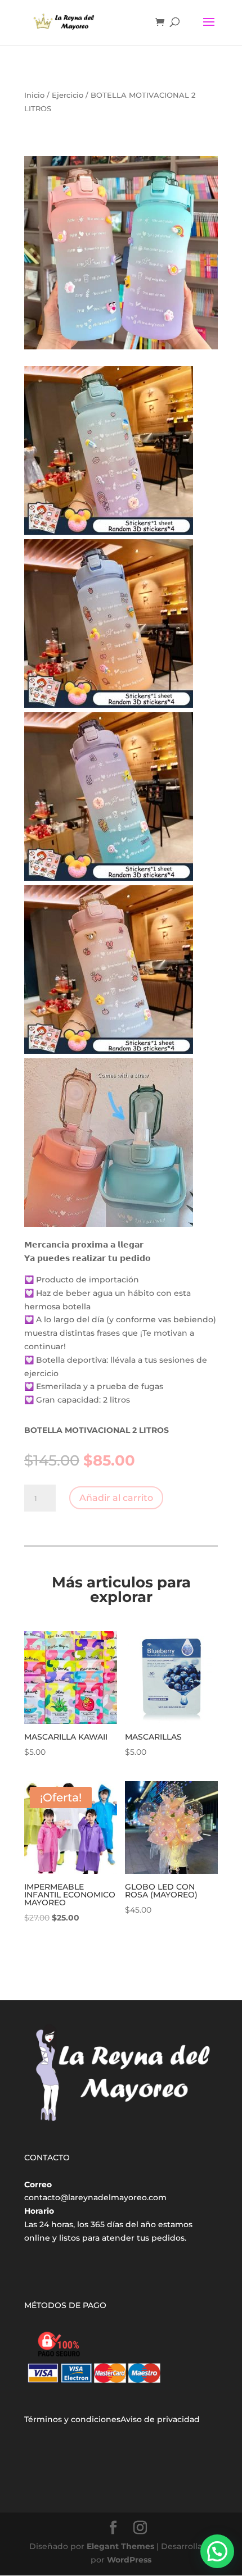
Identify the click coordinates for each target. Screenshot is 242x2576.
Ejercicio (68, 95)
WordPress (129, 2560)
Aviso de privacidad (160, 2419)
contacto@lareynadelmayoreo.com (95, 2197)
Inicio (34, 95)
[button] (217, 2551)
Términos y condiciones (72, 2419)
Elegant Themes (120, 2546)
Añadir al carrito (116, 1498)
